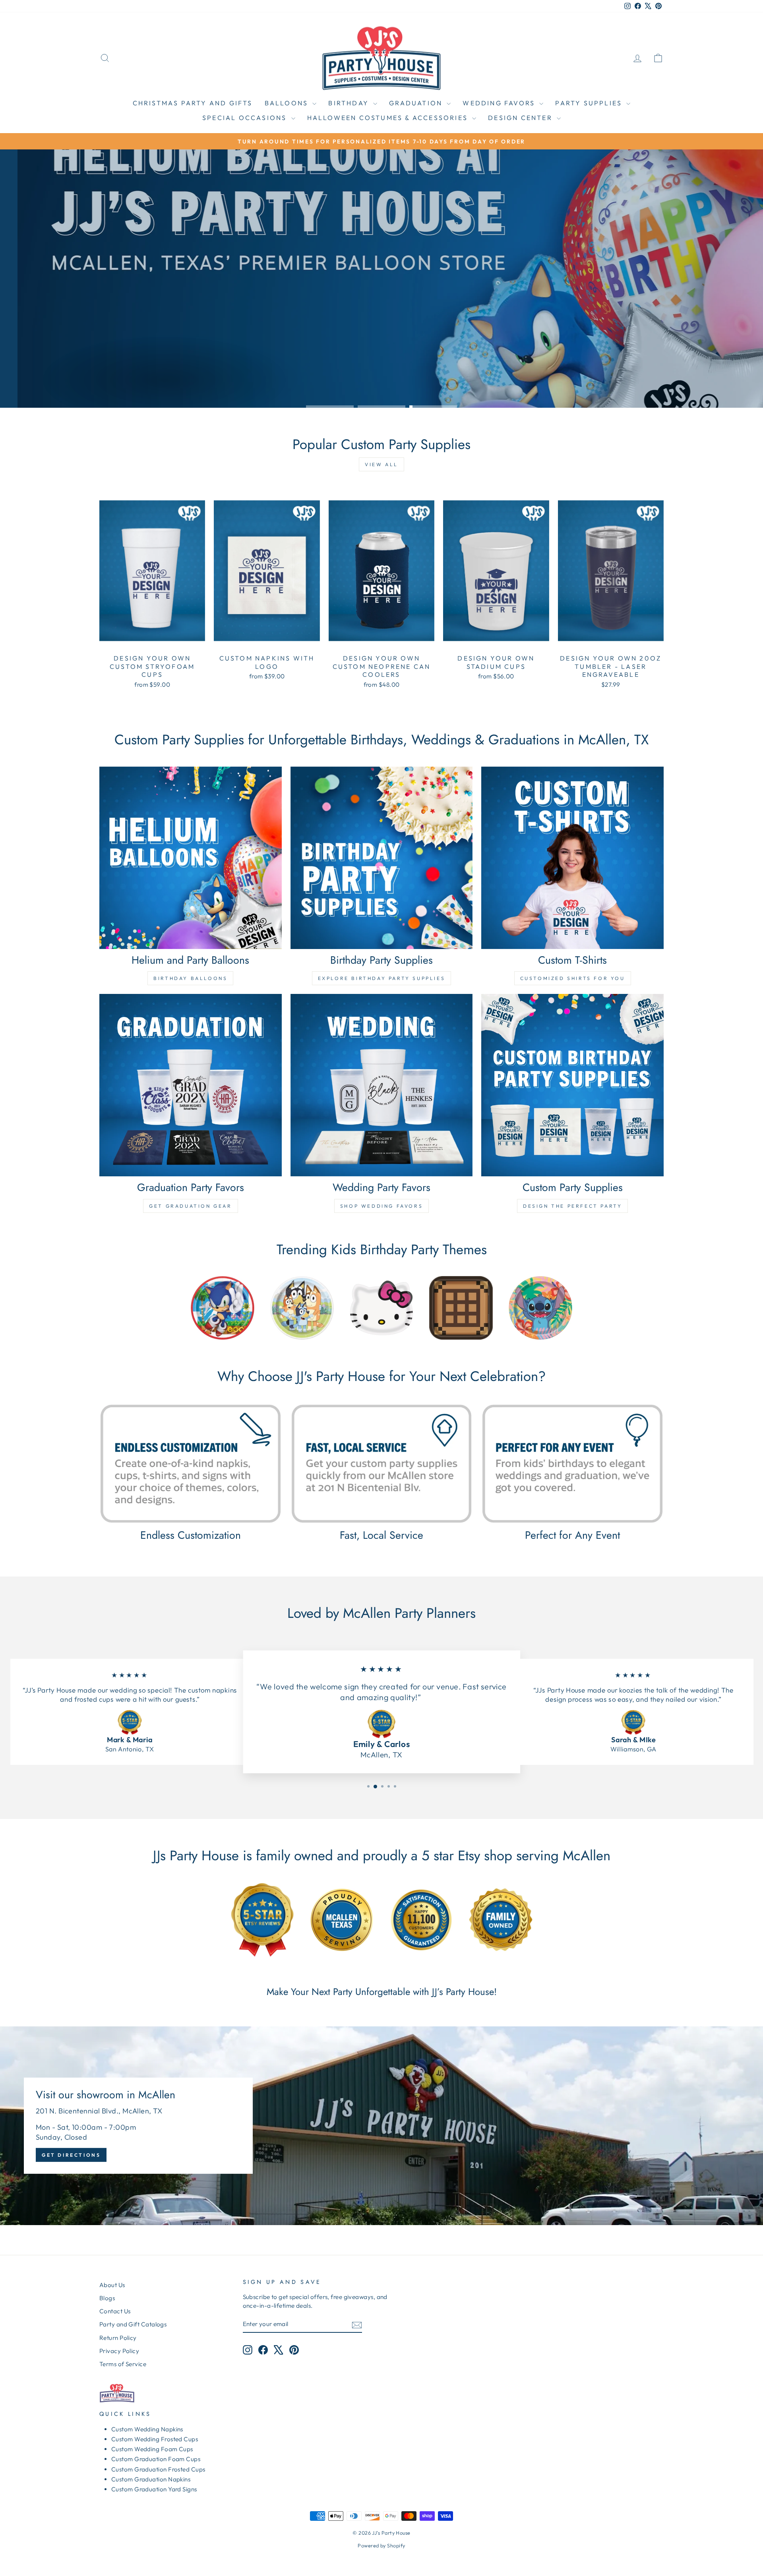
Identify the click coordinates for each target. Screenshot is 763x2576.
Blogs (107, 2298)
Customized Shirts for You (573, 978)
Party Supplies (590, 103)
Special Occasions (246, 118)
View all (381, 464)
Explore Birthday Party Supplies (382, 978)
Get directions (71, 2155)
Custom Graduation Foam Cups (156, 2459)
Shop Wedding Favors (381, 1206)
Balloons (288, 103)
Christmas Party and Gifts (193, 103)
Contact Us (115, 2311)
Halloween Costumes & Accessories (389, 118)
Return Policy (118, 2338)
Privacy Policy (119, 2351)
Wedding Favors (500, 103)
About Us (112, 2285)
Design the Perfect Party (572, 1206)
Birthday (350, 103)
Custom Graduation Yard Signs (154, 2489)
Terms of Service (123, 2364)
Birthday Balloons (190, 978)
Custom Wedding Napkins (147, 2429)
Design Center (521, 118)
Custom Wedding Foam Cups (152, 2449)
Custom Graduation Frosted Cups (158, 2469)
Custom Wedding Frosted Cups (155, 2439)
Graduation (417, 103)
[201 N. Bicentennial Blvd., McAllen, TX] (381, 2126)
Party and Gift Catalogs (133, 2324)
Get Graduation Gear (190, 1206)
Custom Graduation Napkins (151, 2479)
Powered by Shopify (381, 2545)
